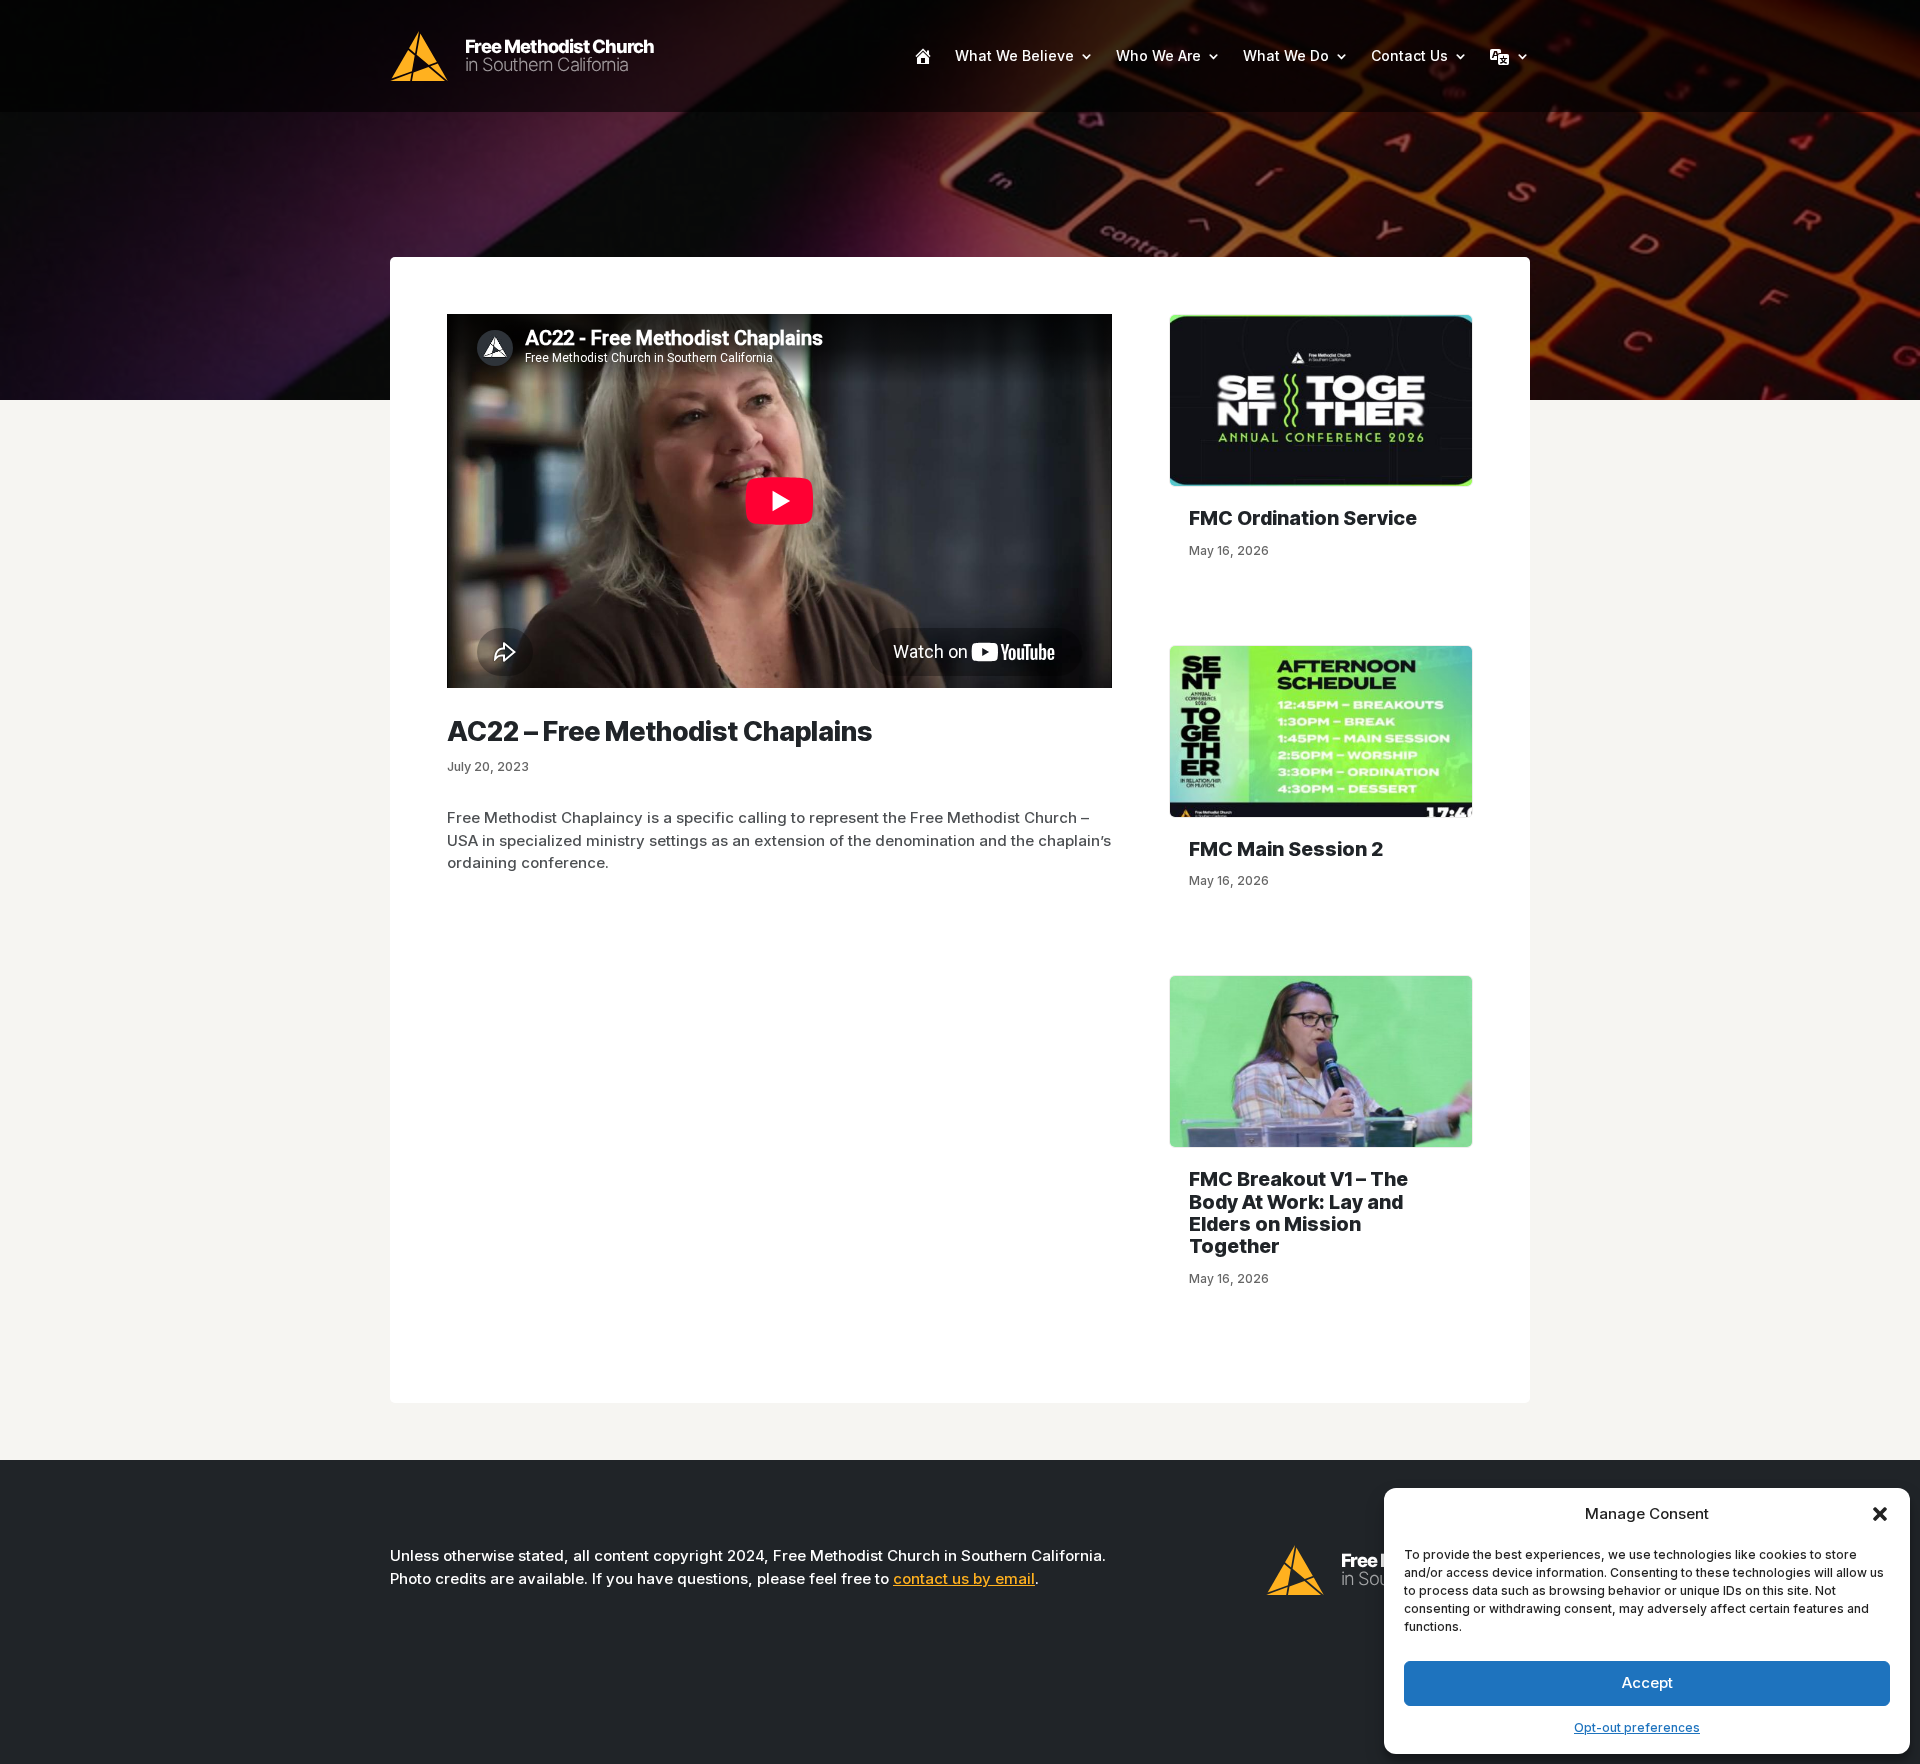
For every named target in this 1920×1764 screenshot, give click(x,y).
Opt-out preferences (1637, 1727)
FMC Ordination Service (1303, 518)
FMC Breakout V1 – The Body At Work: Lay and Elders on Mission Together (1298, 1212)
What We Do (1286, 55)
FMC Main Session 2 (1286, 849)
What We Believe (1014, 55)
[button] (1880, 1514)
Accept (1647, 1682)
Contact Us (1409, 55)
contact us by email (964, 1578)
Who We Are (1158, 55)
